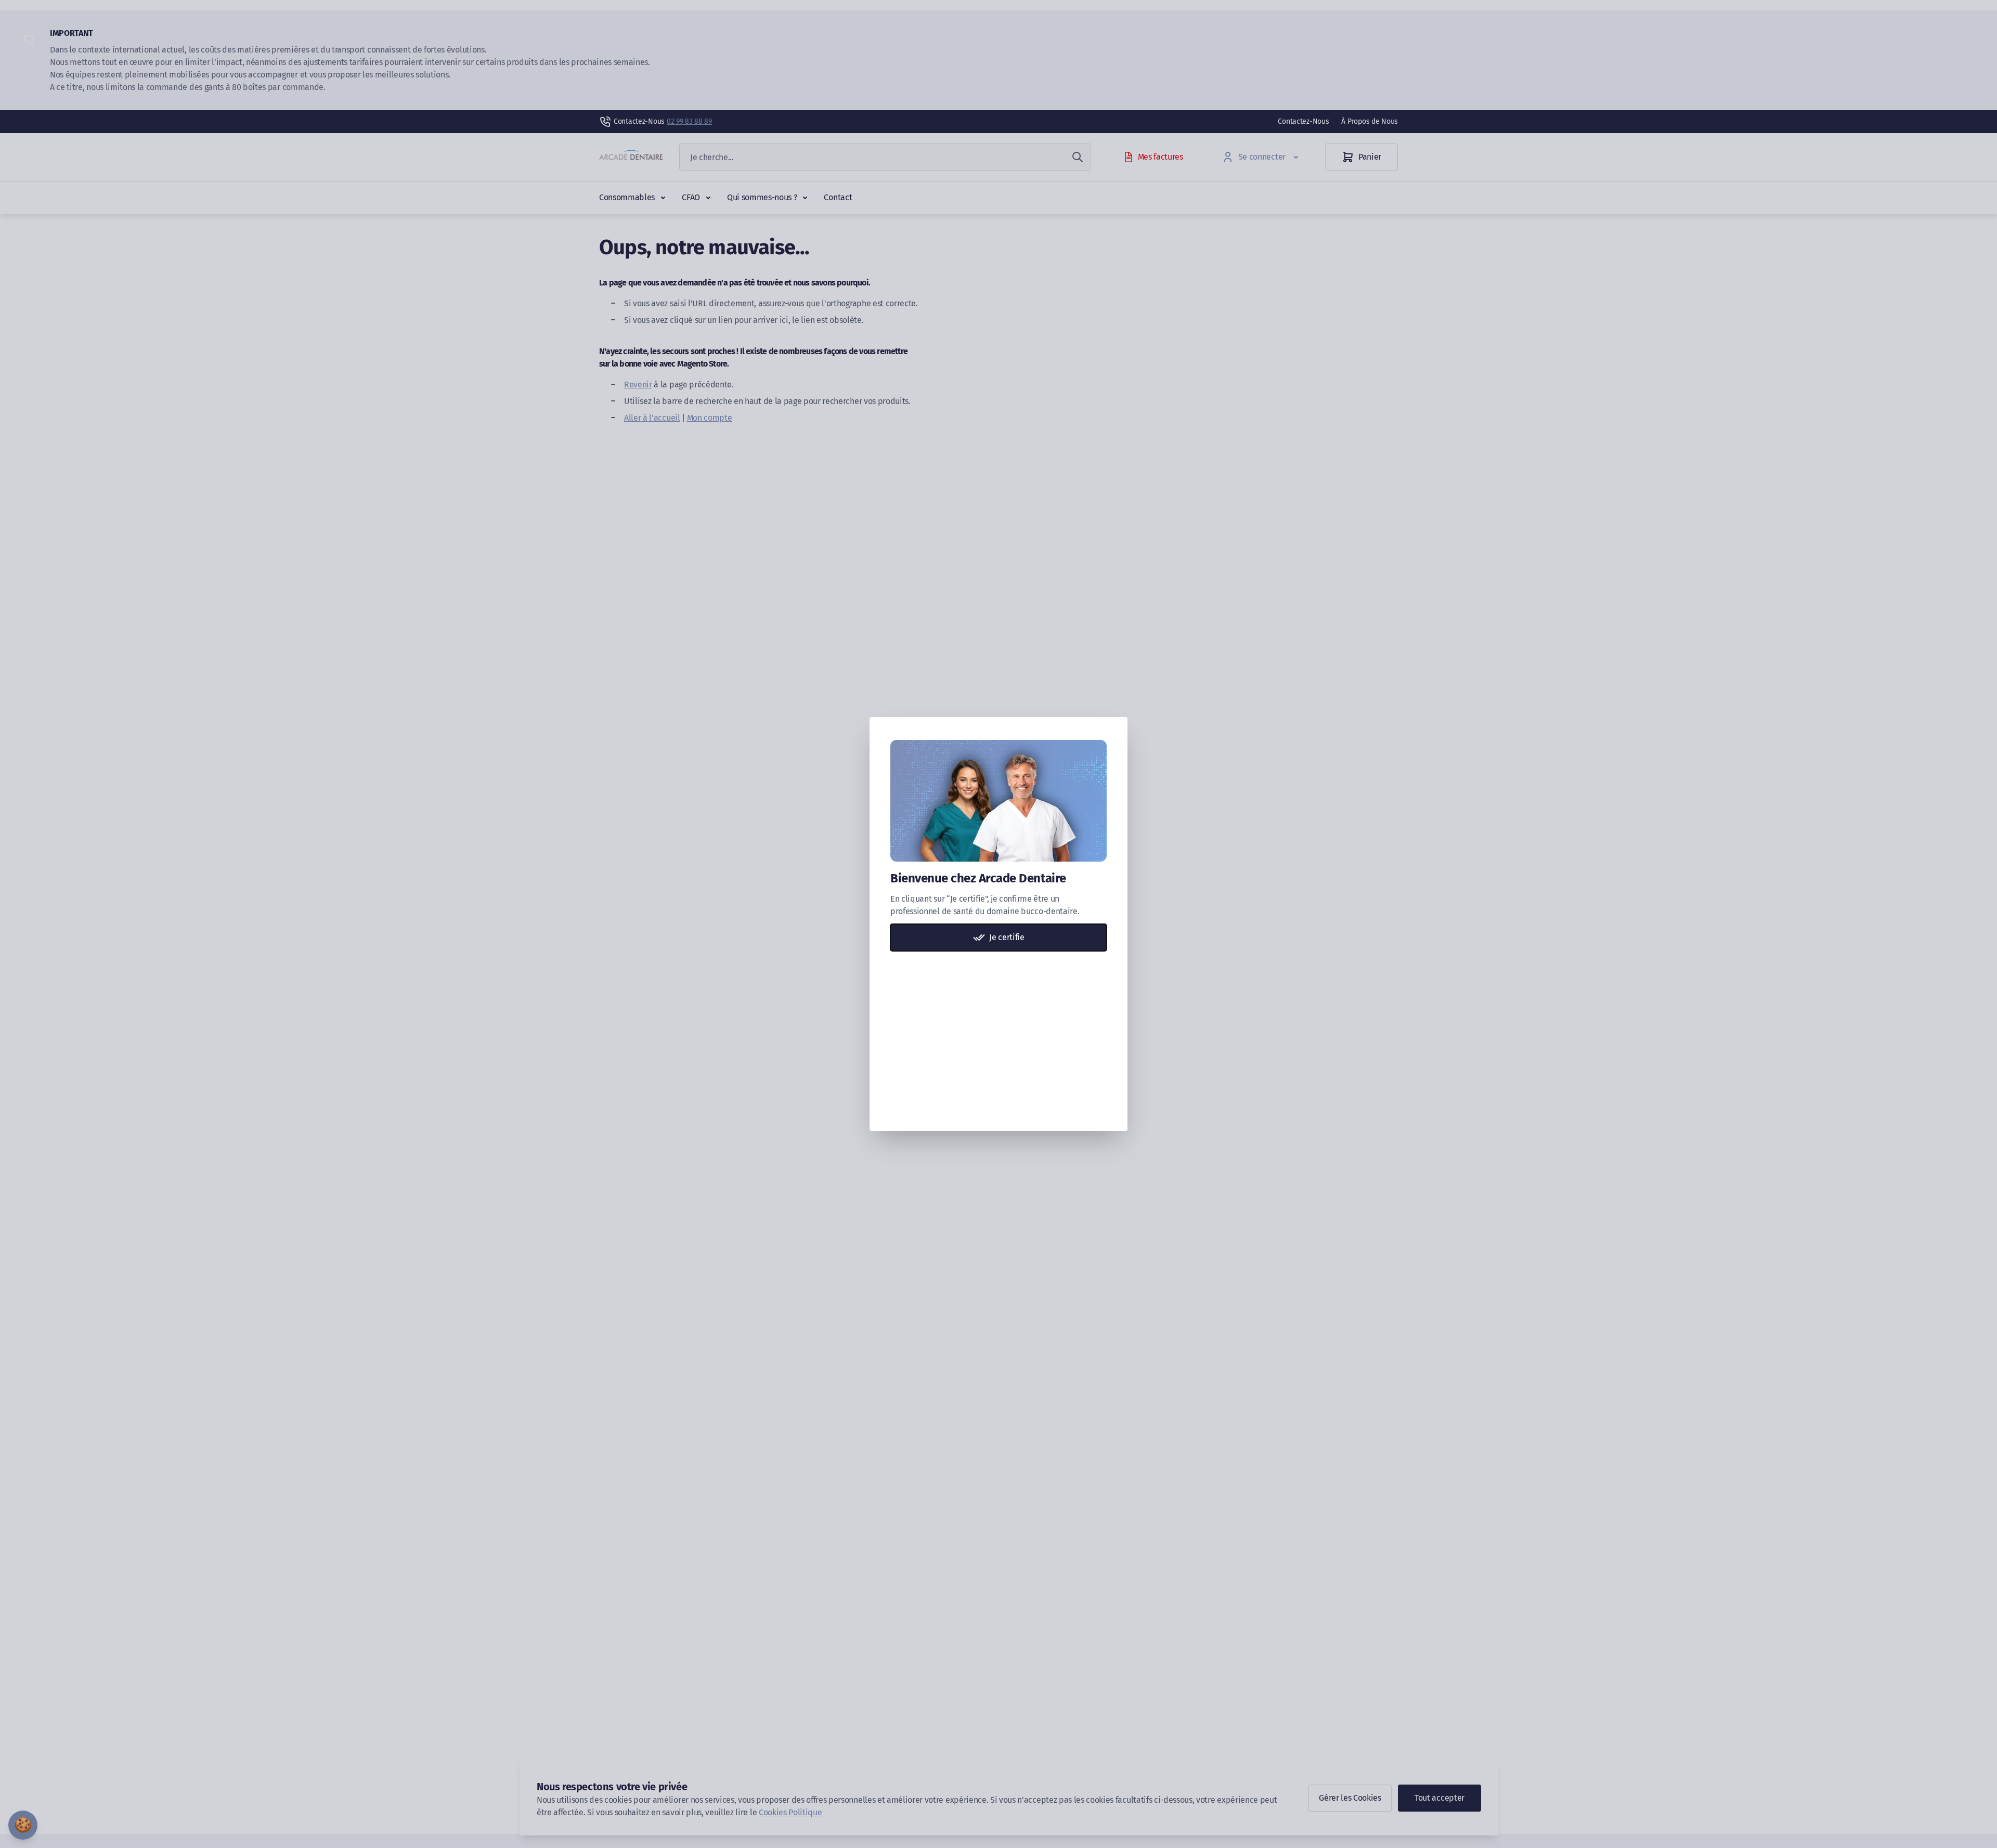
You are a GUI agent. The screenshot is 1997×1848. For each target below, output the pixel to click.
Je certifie (1007, 937)
